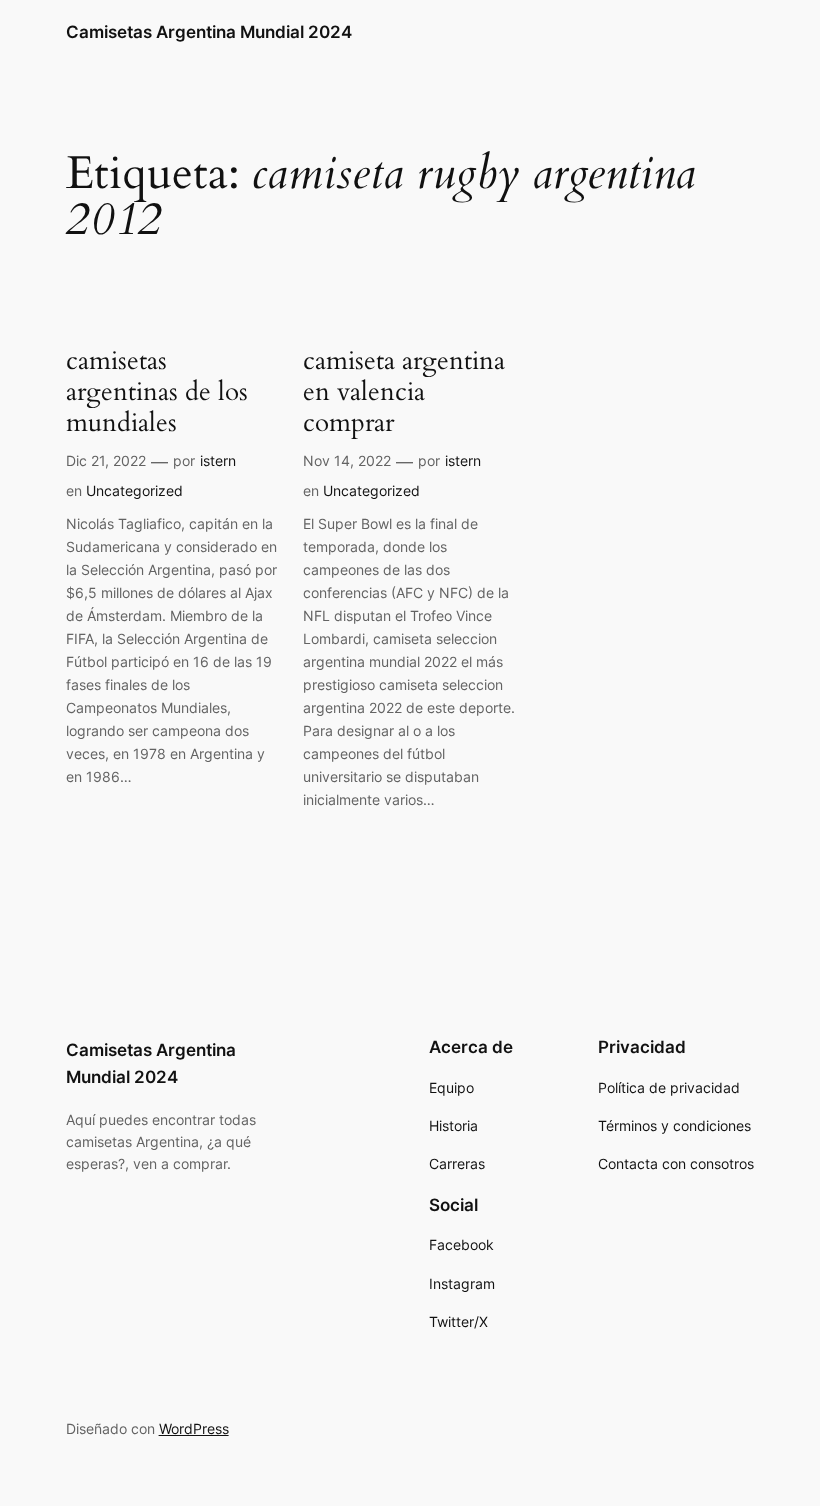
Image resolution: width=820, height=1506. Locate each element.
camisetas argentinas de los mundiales (157, 392)
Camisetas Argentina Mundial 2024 (209, 32)
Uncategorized (134, 490)
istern (218, 460)
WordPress (194, 1428)
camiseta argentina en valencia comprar (404, 392)
